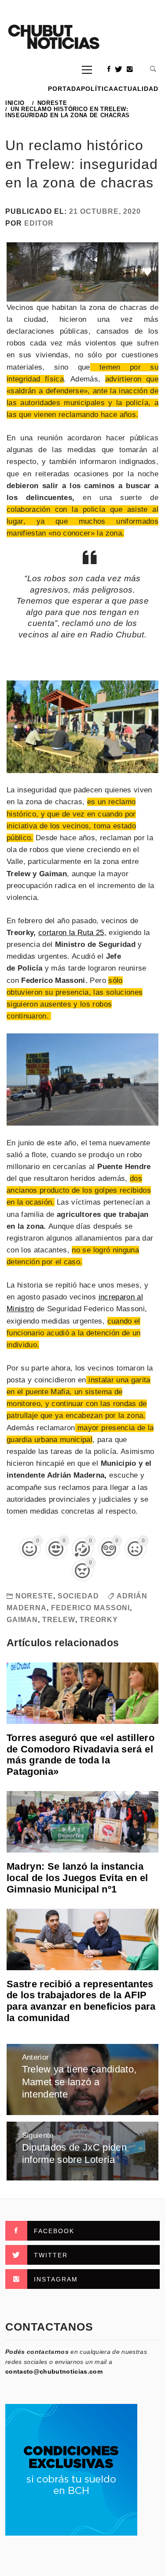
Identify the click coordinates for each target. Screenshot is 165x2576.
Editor (39, 223)
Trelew (59, 1620)
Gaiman (22, 1620)
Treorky (99, 1620)
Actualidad (136, 89)
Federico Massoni (90, 1608)
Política (97, 89)
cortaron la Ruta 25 (71, 933)
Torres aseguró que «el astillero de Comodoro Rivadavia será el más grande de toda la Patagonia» (81, 1755)
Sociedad (78, 1596)
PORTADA (64, 89)
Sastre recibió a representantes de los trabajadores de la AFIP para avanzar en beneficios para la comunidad (81, 2001)
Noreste (34, 1596)
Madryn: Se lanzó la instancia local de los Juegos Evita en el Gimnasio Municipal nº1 (77, 1878)
